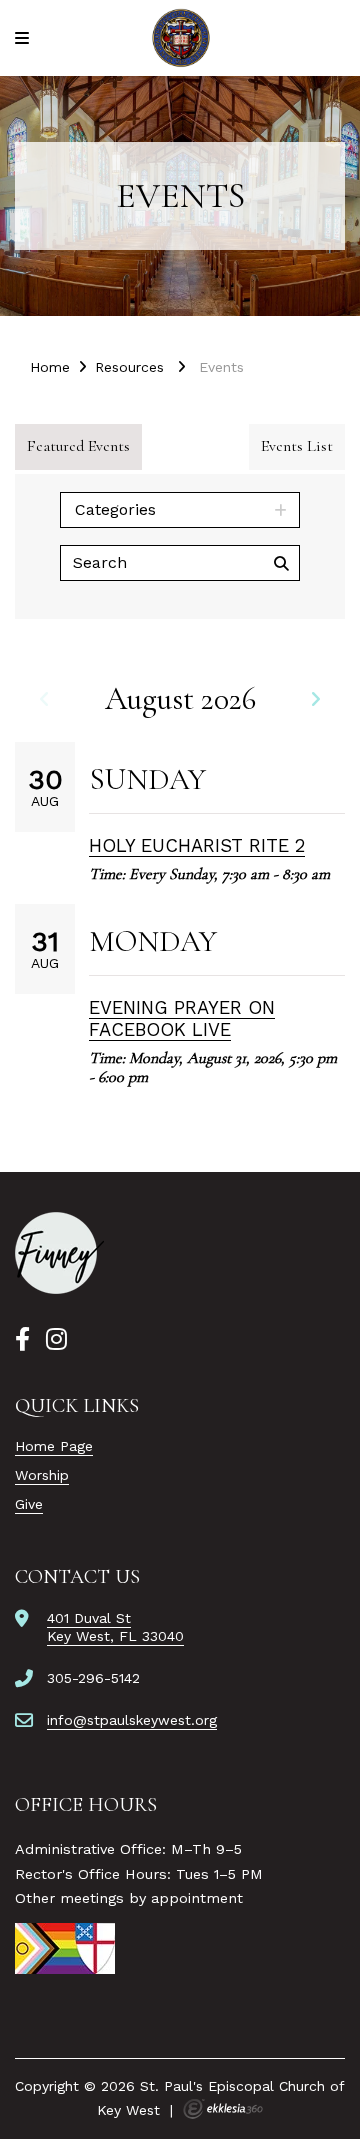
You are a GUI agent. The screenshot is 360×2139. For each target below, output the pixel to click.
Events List (297, 446)
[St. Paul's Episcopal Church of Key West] (180, 38)
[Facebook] (22, 1340)
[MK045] (59, 1253)
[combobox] (180, 510)
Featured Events (78, 446)
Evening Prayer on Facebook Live (182, 1018)
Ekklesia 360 (223, 2109)
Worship (42, 1475)
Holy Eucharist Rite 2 (197, 845)
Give (29, 1504)
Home (50, 367)
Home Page (54, 1446)
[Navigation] (25, 38)
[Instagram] (56, 1340)
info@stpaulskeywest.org (132, 1720)
